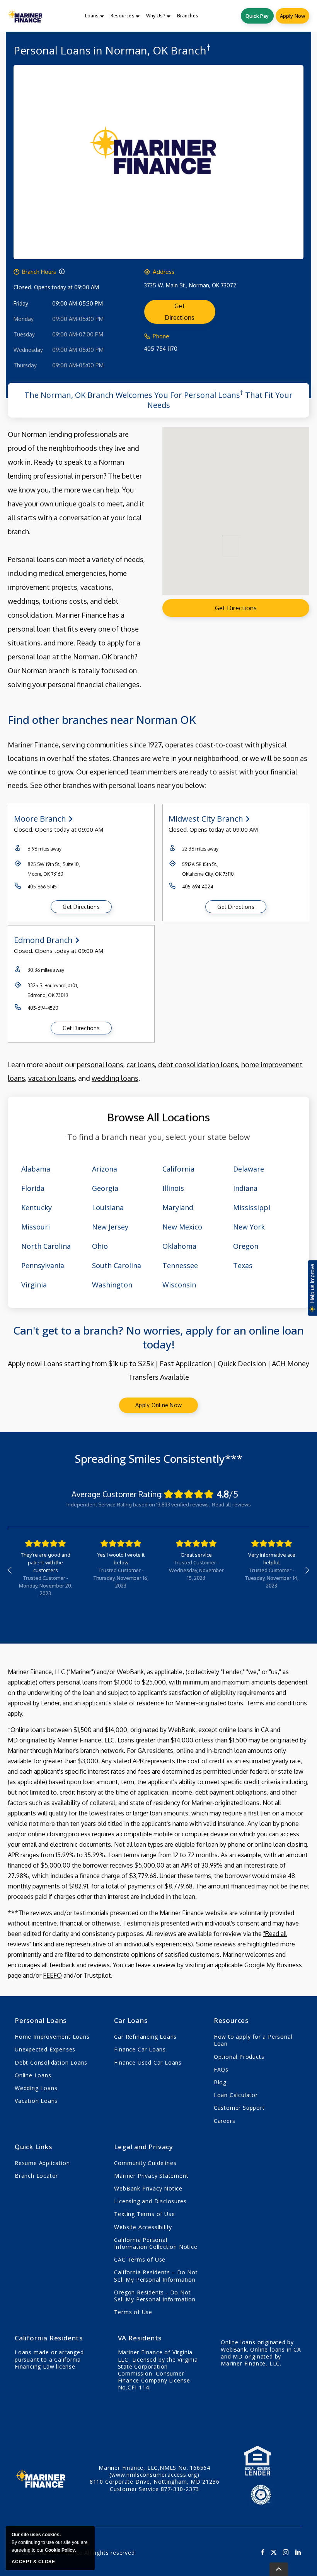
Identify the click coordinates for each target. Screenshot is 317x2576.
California (178, 1169)
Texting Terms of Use (144, 2214)
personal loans (100, 1065)
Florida (33, 1188)
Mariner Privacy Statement (151, 2176)
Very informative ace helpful (272, 1559)
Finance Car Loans (140, 2049)
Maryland (178, 1207)
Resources (231, 2020)
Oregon (246, 1246)
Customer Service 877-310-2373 (154, 2489)
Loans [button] (92, 16)
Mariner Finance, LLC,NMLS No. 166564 (154, 2471)
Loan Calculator (236, 2095)
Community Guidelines (145, 2163)
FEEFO (52, 1975)
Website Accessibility (143, 2227)
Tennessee (180, 1265)
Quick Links (33, 2147)
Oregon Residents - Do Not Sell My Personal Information (155, 2296)
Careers (225, 2121)
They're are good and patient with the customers (46, 1562)
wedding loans (115, 1078)
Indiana (245, 1188)
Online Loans (33, 2075)
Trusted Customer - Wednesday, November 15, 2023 (196, 1570)
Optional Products (239, 2057)
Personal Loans (41, 2020)
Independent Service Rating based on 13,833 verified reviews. (138, 1505)
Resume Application (42, 2163)
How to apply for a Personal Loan (253, 2040)
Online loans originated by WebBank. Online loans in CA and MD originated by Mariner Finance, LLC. (261, 2353)
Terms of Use (133, 2312)
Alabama (36, 1169)
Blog (220, 2082)
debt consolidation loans (198, 1065)
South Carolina (117, 1265)
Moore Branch (40, 819)
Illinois (173, 1188)
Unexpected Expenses (45, 2049)
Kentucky (37, 1207)
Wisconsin (179, 1285)
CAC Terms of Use (140, 2259)
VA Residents (140, 2338)
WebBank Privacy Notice (148, 2188)
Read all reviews (231, 1505)
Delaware (249, 1169)
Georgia (105, 1188)
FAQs (221, 2069)
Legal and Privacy (144, 2147)
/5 (227, 1494)
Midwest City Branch (206, 819)
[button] (62, 272)
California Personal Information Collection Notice (156, 2243)
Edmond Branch (43, 940)
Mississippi (252, 1207)
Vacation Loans (36, 2101)
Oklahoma (179, 1246)
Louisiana (108, 1207)
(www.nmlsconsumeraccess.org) (154, 2475)
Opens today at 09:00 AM (66, 287)
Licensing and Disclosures (150, 2201)
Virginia (34, 1285)
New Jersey (110, 1227)
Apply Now (292, 16)
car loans (141, 1065)
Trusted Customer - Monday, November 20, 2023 (46, 1586)
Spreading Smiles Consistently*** (158, 1459)
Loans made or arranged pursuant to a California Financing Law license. (49, 2359)
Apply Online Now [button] (158, 1405)
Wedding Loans (36, 2088)
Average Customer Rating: (117, 1494)
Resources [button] (123, 16)
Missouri (36, 1227)
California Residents (49, 2338)
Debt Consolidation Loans (51, 2062)
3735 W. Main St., (190, 285)
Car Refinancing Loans (145, 2037)
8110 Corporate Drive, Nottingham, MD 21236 (155, 2482)
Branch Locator (36, 2176)
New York (249, 1227)
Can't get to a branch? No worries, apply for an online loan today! (158, 1337)
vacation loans (52, 1078)
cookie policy (60, 2550)
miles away (44, 849)
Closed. (23, 287)
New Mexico (182, 1227)
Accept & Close (33, 2562)
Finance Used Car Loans (148, 2062)
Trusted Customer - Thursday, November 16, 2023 (121, 1578)
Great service (196, 1555)
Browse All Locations (158, 1117)
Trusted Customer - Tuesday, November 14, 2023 (272, 1578)
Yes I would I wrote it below (121, 1559)
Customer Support (239, 2108)
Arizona (105, 1169)
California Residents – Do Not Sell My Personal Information (156, 2276)
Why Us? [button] (156, 16)
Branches (188, 16)
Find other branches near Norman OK (102, 720)
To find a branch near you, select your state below (159, 1137)
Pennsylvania (43, 1265)
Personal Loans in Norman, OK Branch (112, 50)
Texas (243, 1265)
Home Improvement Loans (52, 2037)
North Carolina (46, 1246)
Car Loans (131, 2020)
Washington (112, 1285)
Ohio (100, 1246)
